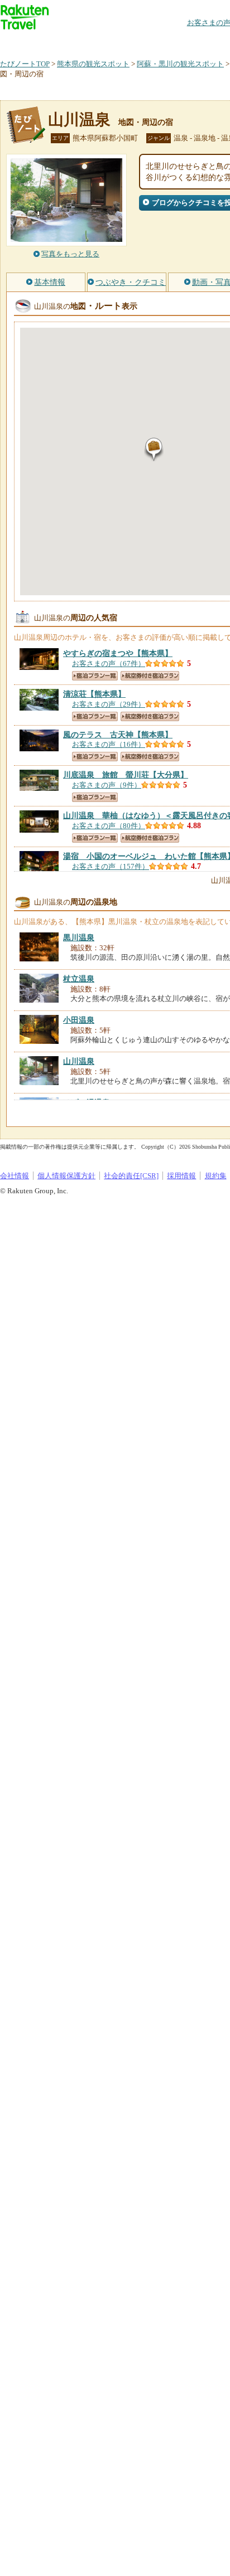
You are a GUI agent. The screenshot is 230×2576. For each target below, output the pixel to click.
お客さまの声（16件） (109, 744)
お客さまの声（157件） (111, 866)
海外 (85, 42)
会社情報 (15, 1176)
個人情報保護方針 (66, 1176)
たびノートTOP (25, 64)
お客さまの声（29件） (109, 704)
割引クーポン (176, 42)
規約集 (216, 1176)
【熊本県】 (118, 653)
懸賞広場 (131, 42)
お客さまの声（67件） (109, 664)
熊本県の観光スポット (93, 64)
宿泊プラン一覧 (95, 676)
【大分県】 (126, 775)
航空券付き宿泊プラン (150, 676)
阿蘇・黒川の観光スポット (180, 64)
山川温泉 (79, 120)
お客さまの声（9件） (107, 785)
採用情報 (181, 1176)
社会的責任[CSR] (131, 1176)
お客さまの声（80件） (109, 826)
